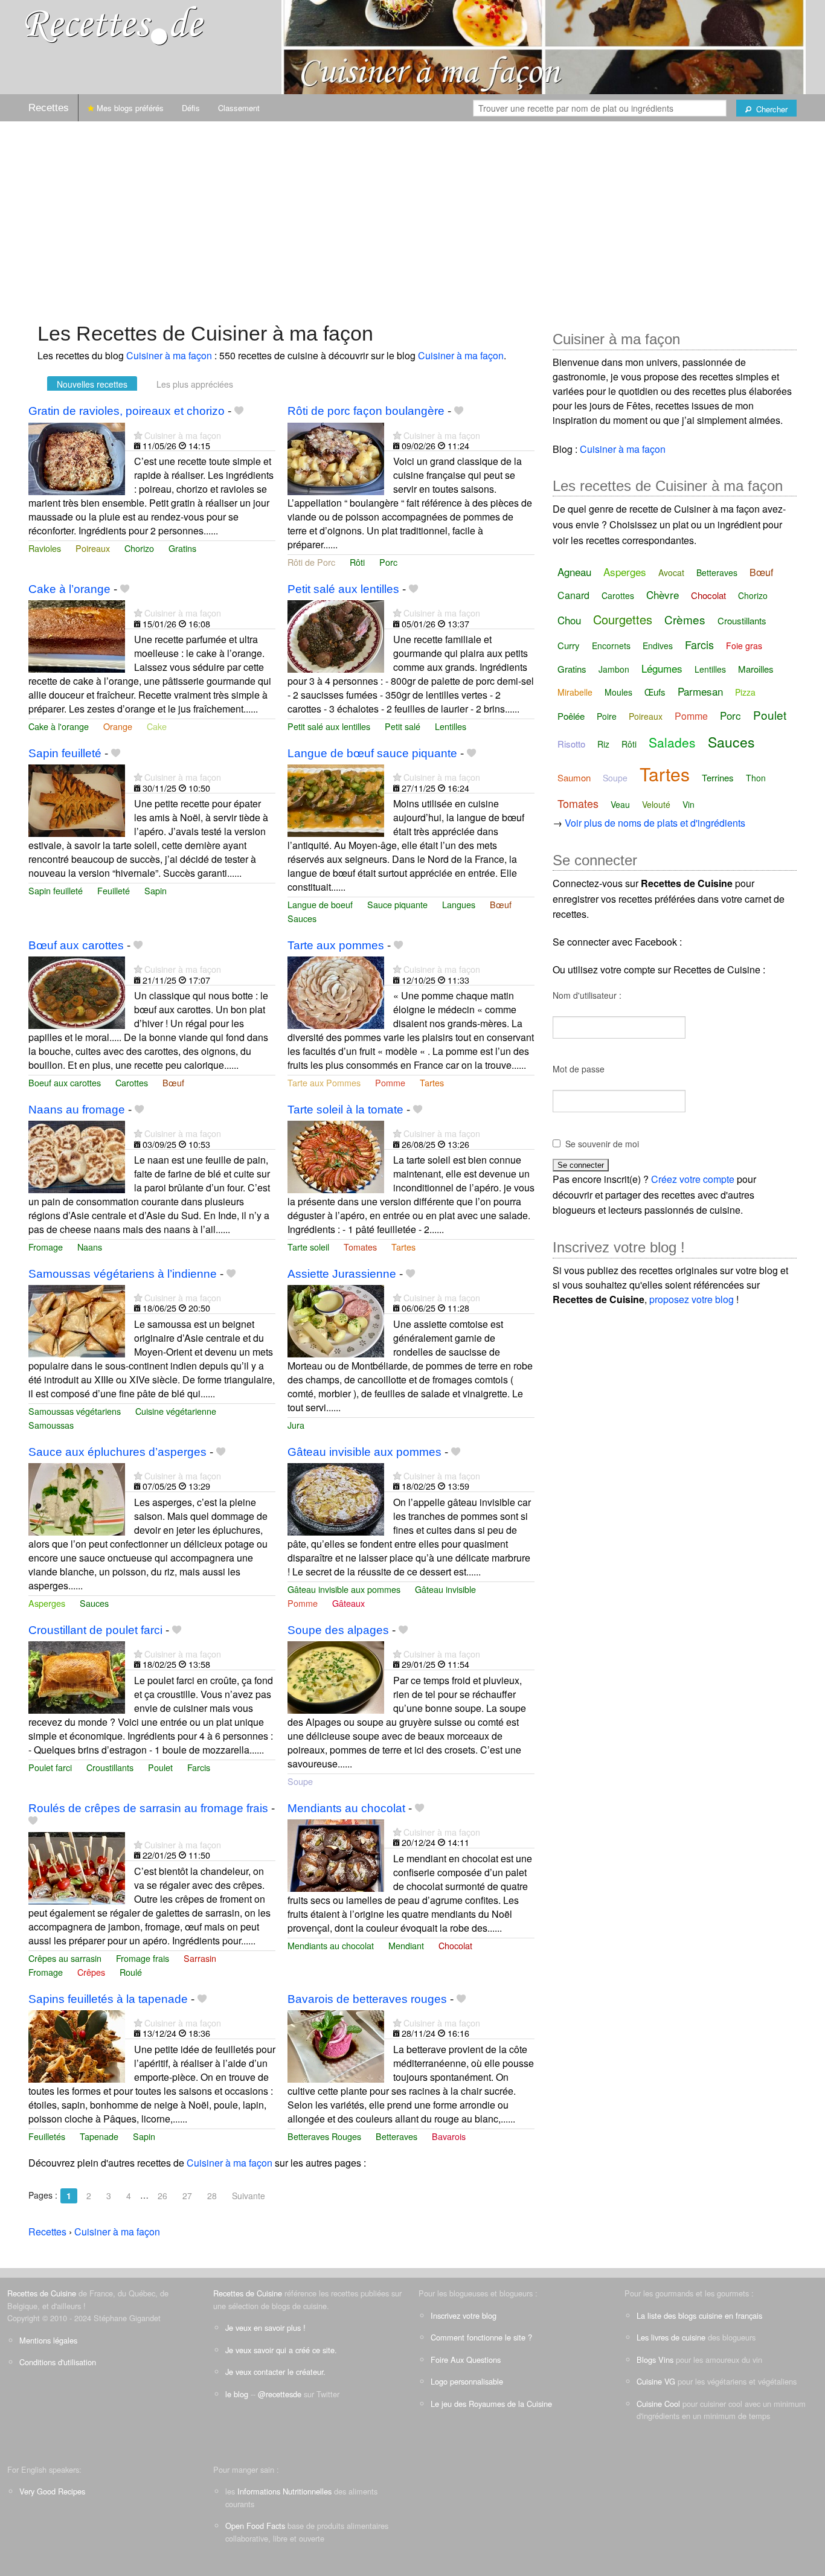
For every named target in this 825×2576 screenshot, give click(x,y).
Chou (569, 620)
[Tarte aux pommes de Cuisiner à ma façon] (336, 992)
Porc (388, 562)
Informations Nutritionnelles (284, 2491)
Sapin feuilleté (65, 753)
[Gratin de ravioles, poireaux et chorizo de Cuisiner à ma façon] (77, 457)
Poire (607, 716)
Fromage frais (143, 1958)
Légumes (662, 668)
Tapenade (99, 2136)
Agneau (574, 572)
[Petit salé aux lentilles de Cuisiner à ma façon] (336, 636)
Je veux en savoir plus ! (265, 2328)
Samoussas (51, 1425)
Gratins (182, 548)
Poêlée (571, 716)
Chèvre (663, 594)
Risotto (571, 744)
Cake (157, 726)
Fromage (46, 1247)
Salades (672, 742)
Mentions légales (48, 2340)
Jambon (614, 669)
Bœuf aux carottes (76, 945)
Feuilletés (47, 2136)
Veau (620, 804)
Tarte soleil (308, 1247)
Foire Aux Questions (466, 2360)
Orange (118, 726)
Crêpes (91, 1972)
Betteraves (396, 2136)
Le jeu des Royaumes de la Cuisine (491, 2404)
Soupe (300, 1781)
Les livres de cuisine (671, 2337)
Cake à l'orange (59, 726)
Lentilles (451, 726)
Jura (296, 1425)
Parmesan (700, 691)
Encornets (611, 646)
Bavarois (449, 2136)
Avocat (671, 572)
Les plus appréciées (195, 384)
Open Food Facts (255, 2526)
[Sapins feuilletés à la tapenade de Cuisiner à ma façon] (77, 2045)
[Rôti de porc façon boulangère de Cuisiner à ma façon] (336, 457)
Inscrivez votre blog (464, 2315)
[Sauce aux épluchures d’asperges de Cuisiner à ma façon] (77, 1498)
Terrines (718, 777)
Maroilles (756, 669)
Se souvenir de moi (602, 1144)
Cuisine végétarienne (176, 1411)
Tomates (360, 1247)
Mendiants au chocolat (346, 1808)
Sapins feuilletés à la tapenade (108, 1999)
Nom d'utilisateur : (587, 995)
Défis (191, 108)
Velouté (656, 804)
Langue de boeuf (320, 904)
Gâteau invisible (445, 1589)
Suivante (249, 2196)
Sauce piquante (397, 904)
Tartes (432, 1082)
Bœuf (501, 904)
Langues (459, 904)
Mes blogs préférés (129, 108)
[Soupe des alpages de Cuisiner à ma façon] (336, 1676)
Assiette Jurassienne (342, 1274)
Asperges (47, 1603)
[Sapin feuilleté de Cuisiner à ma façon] (77, 800)
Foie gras (744, 646)
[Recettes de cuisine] (115, 24)
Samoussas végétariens (75, 1411)
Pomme (390, 1082)
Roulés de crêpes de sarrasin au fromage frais (148, 1808)
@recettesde (280, 2394)
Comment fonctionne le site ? (481, 2337)
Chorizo (139, 548)
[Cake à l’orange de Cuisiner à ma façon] (77, 636)
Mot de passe (579, 1069)
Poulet (160, 1767)
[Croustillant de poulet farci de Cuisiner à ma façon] (77, 1676)
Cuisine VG (656, 2381)
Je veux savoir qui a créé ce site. (281, 2350)
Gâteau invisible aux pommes (364, 1452)
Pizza (745, 692)
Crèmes (685, 619)
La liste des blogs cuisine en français (699, 2315)
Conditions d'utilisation (58, 2362)
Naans (90, 1247)
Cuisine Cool (658, 2404)
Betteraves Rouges (324, 2136)
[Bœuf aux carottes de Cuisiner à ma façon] (77, 992)
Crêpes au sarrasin (65, 1958)
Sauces (302, 918)
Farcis (199, 1767)
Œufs (655, 692)
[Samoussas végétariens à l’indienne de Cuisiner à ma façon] (77, 1320)
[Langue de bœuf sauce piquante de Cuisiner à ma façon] (336, 800)
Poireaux (93, 548)
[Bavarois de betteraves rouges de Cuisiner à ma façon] (336, 2045)
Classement (239, 108)
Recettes (49, 108)
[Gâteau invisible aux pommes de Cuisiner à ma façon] (336, 1498)
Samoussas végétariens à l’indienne (123, 1274)
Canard (573, 595)
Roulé (131, 1972)
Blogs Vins (655, 2360)
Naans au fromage (77, 1110)
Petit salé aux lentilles (343, 589)
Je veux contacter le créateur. (275, 2372)
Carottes (132, 1082)
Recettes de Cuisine (42, 2293)
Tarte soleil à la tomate (345, 1110)
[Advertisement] (412, 216)
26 (162, 2196)
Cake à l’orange (69, 589)
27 (187, 2196)
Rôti (357, 562)
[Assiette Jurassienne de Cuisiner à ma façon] (336, 1320)
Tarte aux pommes (336, 945)
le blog (237, 2394)
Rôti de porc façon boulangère (366, 411)
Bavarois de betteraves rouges (367, 1999)
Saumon (574, 777)
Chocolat (455, 1945)
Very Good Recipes (52, 2491)
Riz (603, 744)
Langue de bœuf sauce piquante (372, 753)
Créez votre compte (693, 1179)
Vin (689, 804)
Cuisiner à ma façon (169, 355)
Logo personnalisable (467, 2381)
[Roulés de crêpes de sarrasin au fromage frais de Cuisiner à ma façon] (77, 1867)
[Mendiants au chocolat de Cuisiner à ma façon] (336, 1854)
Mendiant (406, 1945)
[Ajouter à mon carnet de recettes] (239, 411)
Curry (569, 645)
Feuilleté (114, 890)
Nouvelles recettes (92, 384)
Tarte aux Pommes (324, 1082)
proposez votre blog (692, 1299)
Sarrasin (200, 1958)
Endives (658, 646)
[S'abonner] (138, 435)
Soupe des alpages (338, 1630)
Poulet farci (50, 1767)
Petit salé (403, 726)
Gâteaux (348, 1603)
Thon (756, 778)
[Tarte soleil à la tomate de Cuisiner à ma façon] (336, 1155)
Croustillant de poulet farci (95, 1630)
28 (212, 2196)
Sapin (156, 890)
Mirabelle (575, 692)
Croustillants (110, 1767)
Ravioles (45, 548)
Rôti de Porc (311, 562)
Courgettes (623, 619)
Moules (618, 692)
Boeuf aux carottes (65, 1082)
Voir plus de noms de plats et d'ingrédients (655, 823)
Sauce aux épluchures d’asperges (117, 1452)
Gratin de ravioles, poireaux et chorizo (127, 411)
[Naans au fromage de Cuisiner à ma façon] (77, 1155)
